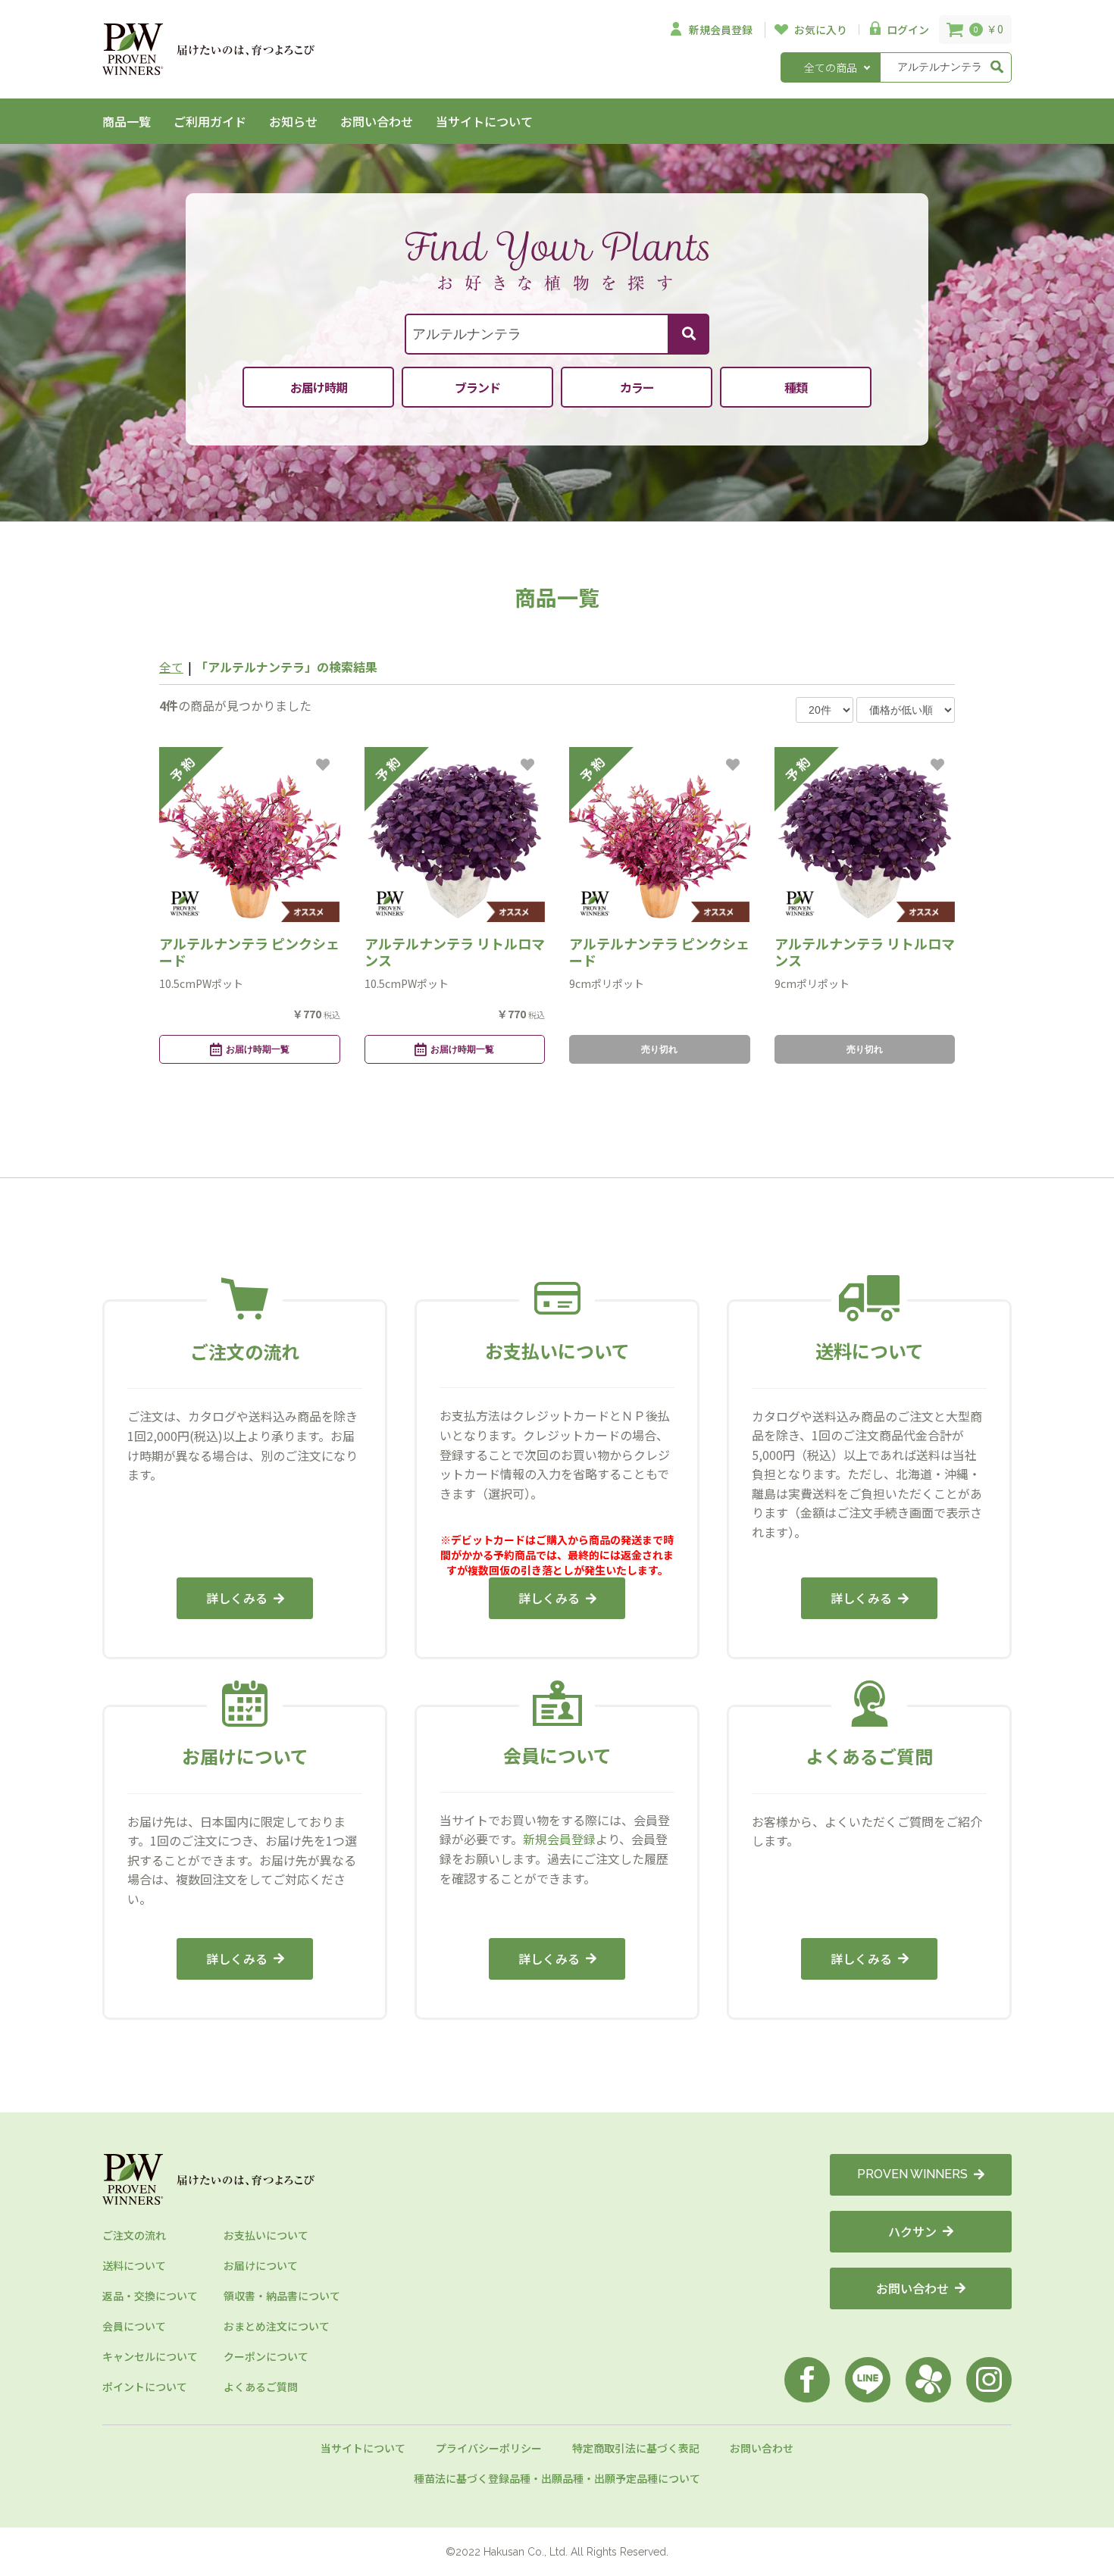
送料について (134, 2265)
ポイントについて (145, 2387)
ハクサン (912, 2231)
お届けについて (261, 2265)
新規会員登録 (559, 1839)
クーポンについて (266, 2356)
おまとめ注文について (277, 2326)
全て (171, 667)
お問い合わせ (377, 121)
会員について (134, 2326)
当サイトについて (484, 121)
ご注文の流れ (134, 2235)
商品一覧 (127, 121)
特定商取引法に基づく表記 (636, 2448)
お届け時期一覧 (258, 1049)
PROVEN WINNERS (912, 2174)
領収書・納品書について (282, 2296)
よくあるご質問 (261, 2387)
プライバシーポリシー (489, 2448)
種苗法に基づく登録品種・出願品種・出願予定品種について (557, 2478)
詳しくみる (237, 1598)
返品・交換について (150, 2296)
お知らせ (293, 121)
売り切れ (659, 1049)
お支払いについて (266, 2235)
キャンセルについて (150, 2356)
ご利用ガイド (210, 121)
